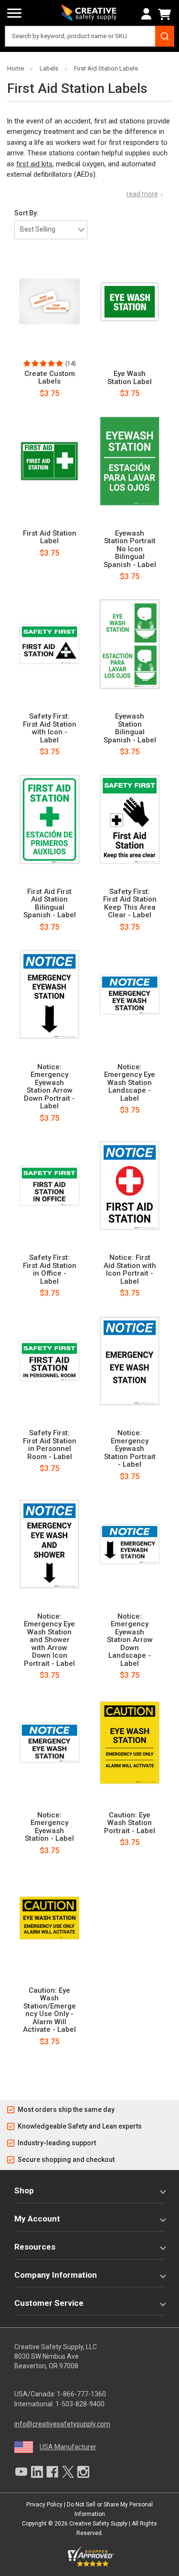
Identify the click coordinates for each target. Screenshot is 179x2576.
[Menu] (14, 13)
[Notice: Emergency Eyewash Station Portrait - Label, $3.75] (130, 1361)
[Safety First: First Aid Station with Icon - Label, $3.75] (49, 644)
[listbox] (51, 230)
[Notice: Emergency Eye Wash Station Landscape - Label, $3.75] (130, 994)
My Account (37, 2219)
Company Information (56, 2275)
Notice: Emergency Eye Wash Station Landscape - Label (130, 1083)
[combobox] (89, 36)
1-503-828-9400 (80, 2404)
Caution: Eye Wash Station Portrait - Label (130, 1823)
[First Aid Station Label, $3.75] (49, 461)
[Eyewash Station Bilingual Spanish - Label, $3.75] (130, 644)
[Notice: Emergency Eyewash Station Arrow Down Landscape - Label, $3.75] (130, 1544)
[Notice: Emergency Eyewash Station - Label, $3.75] (49, 1743)
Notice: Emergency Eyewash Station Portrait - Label (130, 1449)
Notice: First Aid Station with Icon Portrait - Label (130, 1269)
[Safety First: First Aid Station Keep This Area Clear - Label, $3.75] (130, 819)
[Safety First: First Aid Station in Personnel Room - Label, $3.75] (49, 1361)
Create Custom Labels (50, 378)
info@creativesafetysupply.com (62, 2424)
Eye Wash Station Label (130, 378)
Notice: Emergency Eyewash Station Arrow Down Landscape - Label (130, 1640)
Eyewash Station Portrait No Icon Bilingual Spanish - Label (130, 549)
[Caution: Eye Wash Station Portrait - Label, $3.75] (130, 1743)
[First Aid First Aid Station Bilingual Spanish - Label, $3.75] (49, 819)
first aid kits (34, 164)
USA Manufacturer (68, 2447)
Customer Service (49, 2303)
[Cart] (166, 14)
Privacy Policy (44, 2505)
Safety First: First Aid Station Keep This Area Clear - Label (130, 903)
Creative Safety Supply (98, 2524)
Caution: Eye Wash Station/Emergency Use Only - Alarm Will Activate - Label (49, 2010)
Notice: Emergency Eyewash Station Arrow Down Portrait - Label (49, 1087)
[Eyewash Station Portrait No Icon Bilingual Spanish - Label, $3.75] (130, 461)
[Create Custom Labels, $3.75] (49, 302)
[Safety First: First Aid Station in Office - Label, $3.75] (49, 1186)
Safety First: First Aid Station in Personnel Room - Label (50, 1445)
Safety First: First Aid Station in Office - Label (50, 1269)
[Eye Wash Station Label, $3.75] (130, 302)
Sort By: (26, 213)
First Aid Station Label (50, 537)
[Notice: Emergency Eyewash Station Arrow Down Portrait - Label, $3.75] (49, 994)
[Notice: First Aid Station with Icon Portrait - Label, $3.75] (130, 1186)
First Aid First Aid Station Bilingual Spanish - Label (50, 903)
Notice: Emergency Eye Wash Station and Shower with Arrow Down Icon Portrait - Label (49, 1640)
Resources (35, 2247)
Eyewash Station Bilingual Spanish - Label (130, 728)
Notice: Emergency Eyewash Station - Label (49, 1827)
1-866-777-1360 (81, 2394)
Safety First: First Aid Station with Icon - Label (50, 728)
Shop (24, 2191)
